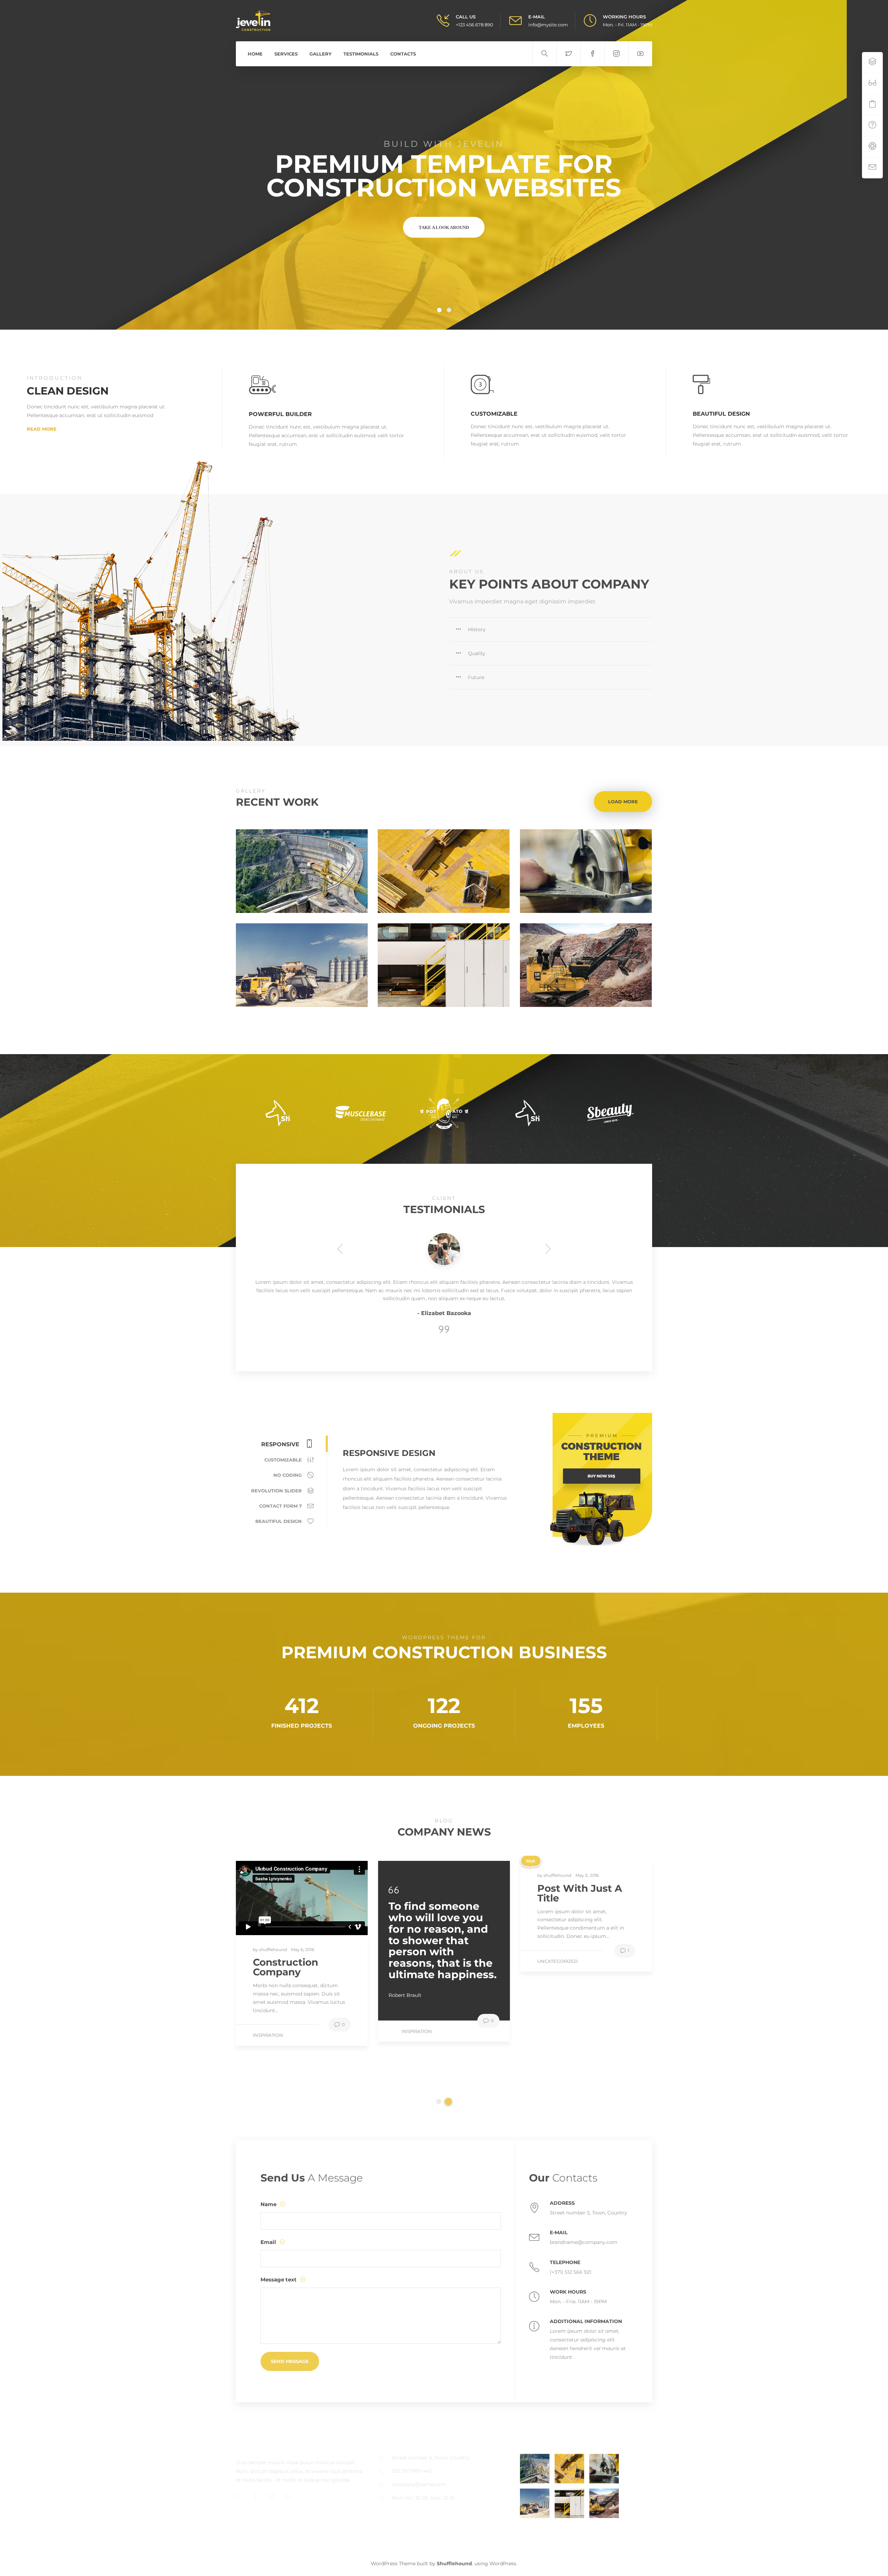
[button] (551, 629)
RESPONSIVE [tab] (281, 1444)
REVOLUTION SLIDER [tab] (277, 1491)
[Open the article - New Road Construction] (553, 1906)
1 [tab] (440, 1973)
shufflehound (274, 1965)
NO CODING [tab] (288, 1475)
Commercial (300, 868)
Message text (279, 2280)
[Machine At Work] (535, 2503)
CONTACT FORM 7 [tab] (281, 1506)
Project (442, 868)
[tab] (551, 629)
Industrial (300, 962)
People (442, 962)
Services (286, 54)
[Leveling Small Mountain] (604, 2503)
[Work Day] (569, 2503)
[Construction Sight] (535, 2469)
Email (269, 2242)
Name (269, 2204)
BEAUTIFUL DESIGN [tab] (279, 1521)
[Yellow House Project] (569, 2469)
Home (255, 54)
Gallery (321, 54)
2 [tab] (448, 1973)
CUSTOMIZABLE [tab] (284, 1460)
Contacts (403, 54)
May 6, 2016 (303, 1965)
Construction (556, 2043)
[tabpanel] (302, 1961)
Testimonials (361, 54)
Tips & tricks (268, 2051)
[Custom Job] (604, 2469)
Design (584, 868)
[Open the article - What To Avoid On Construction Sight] (269, 1906)
